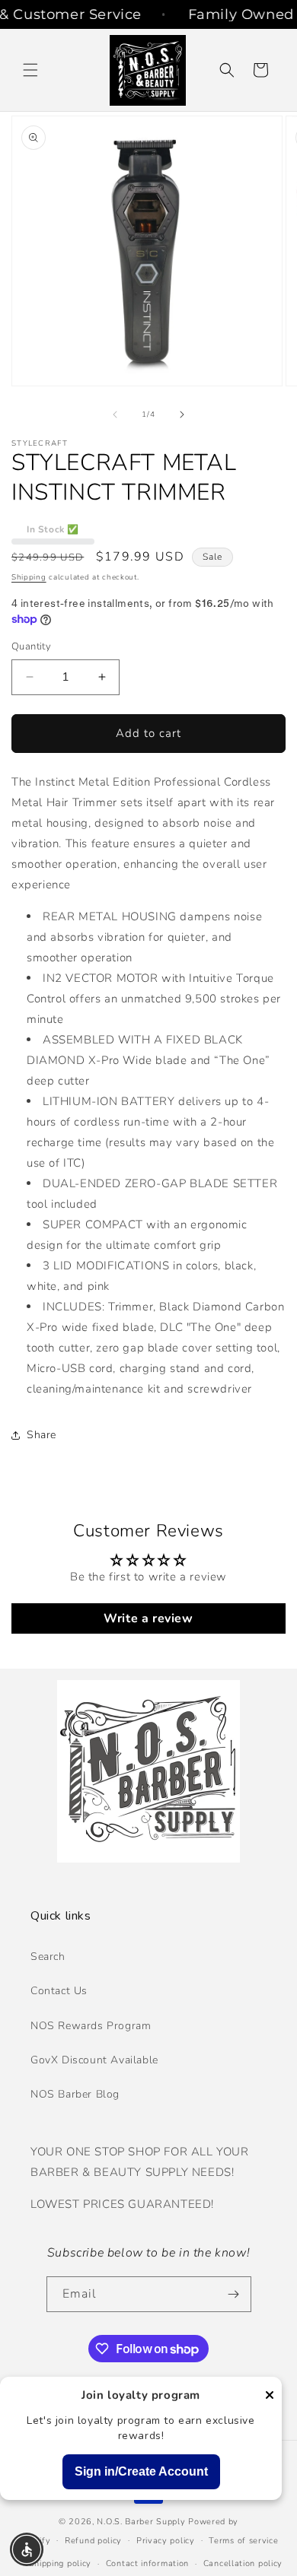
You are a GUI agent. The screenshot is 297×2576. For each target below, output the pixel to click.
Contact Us (59, 1991)
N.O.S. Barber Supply (141, 2522)
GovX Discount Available (94, 2060)
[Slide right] (182, 415)
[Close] (270, 2396)
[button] (30, 70)
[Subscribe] (234, 2294)
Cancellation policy (243, 2563)
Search (48, 1957)
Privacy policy (166, 2541)
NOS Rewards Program (91, 2026)
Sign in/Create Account (141, 2471)
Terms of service (243, 2541)
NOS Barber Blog (75, 2094)
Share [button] (42, 1435)
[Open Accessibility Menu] (27, 2550)
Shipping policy (61, 2563)
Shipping (29, 577)
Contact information (147, 2563)
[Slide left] (115, 415)
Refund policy (93, 2541)
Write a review (148, 1618)
